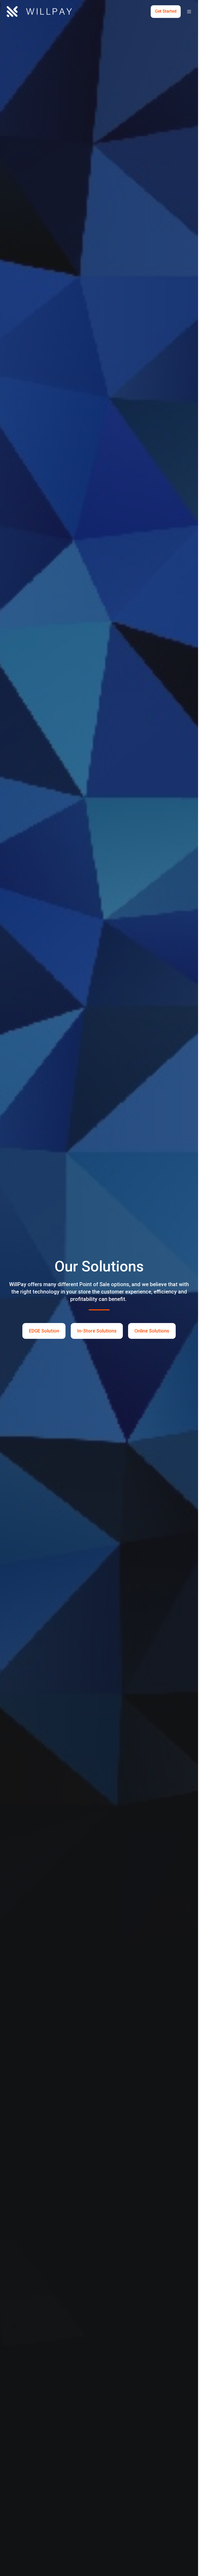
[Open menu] (189, 12)
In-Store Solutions (97, 1331)
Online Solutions (152, 1331)
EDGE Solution (44, 1331)
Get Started (166, 11)
